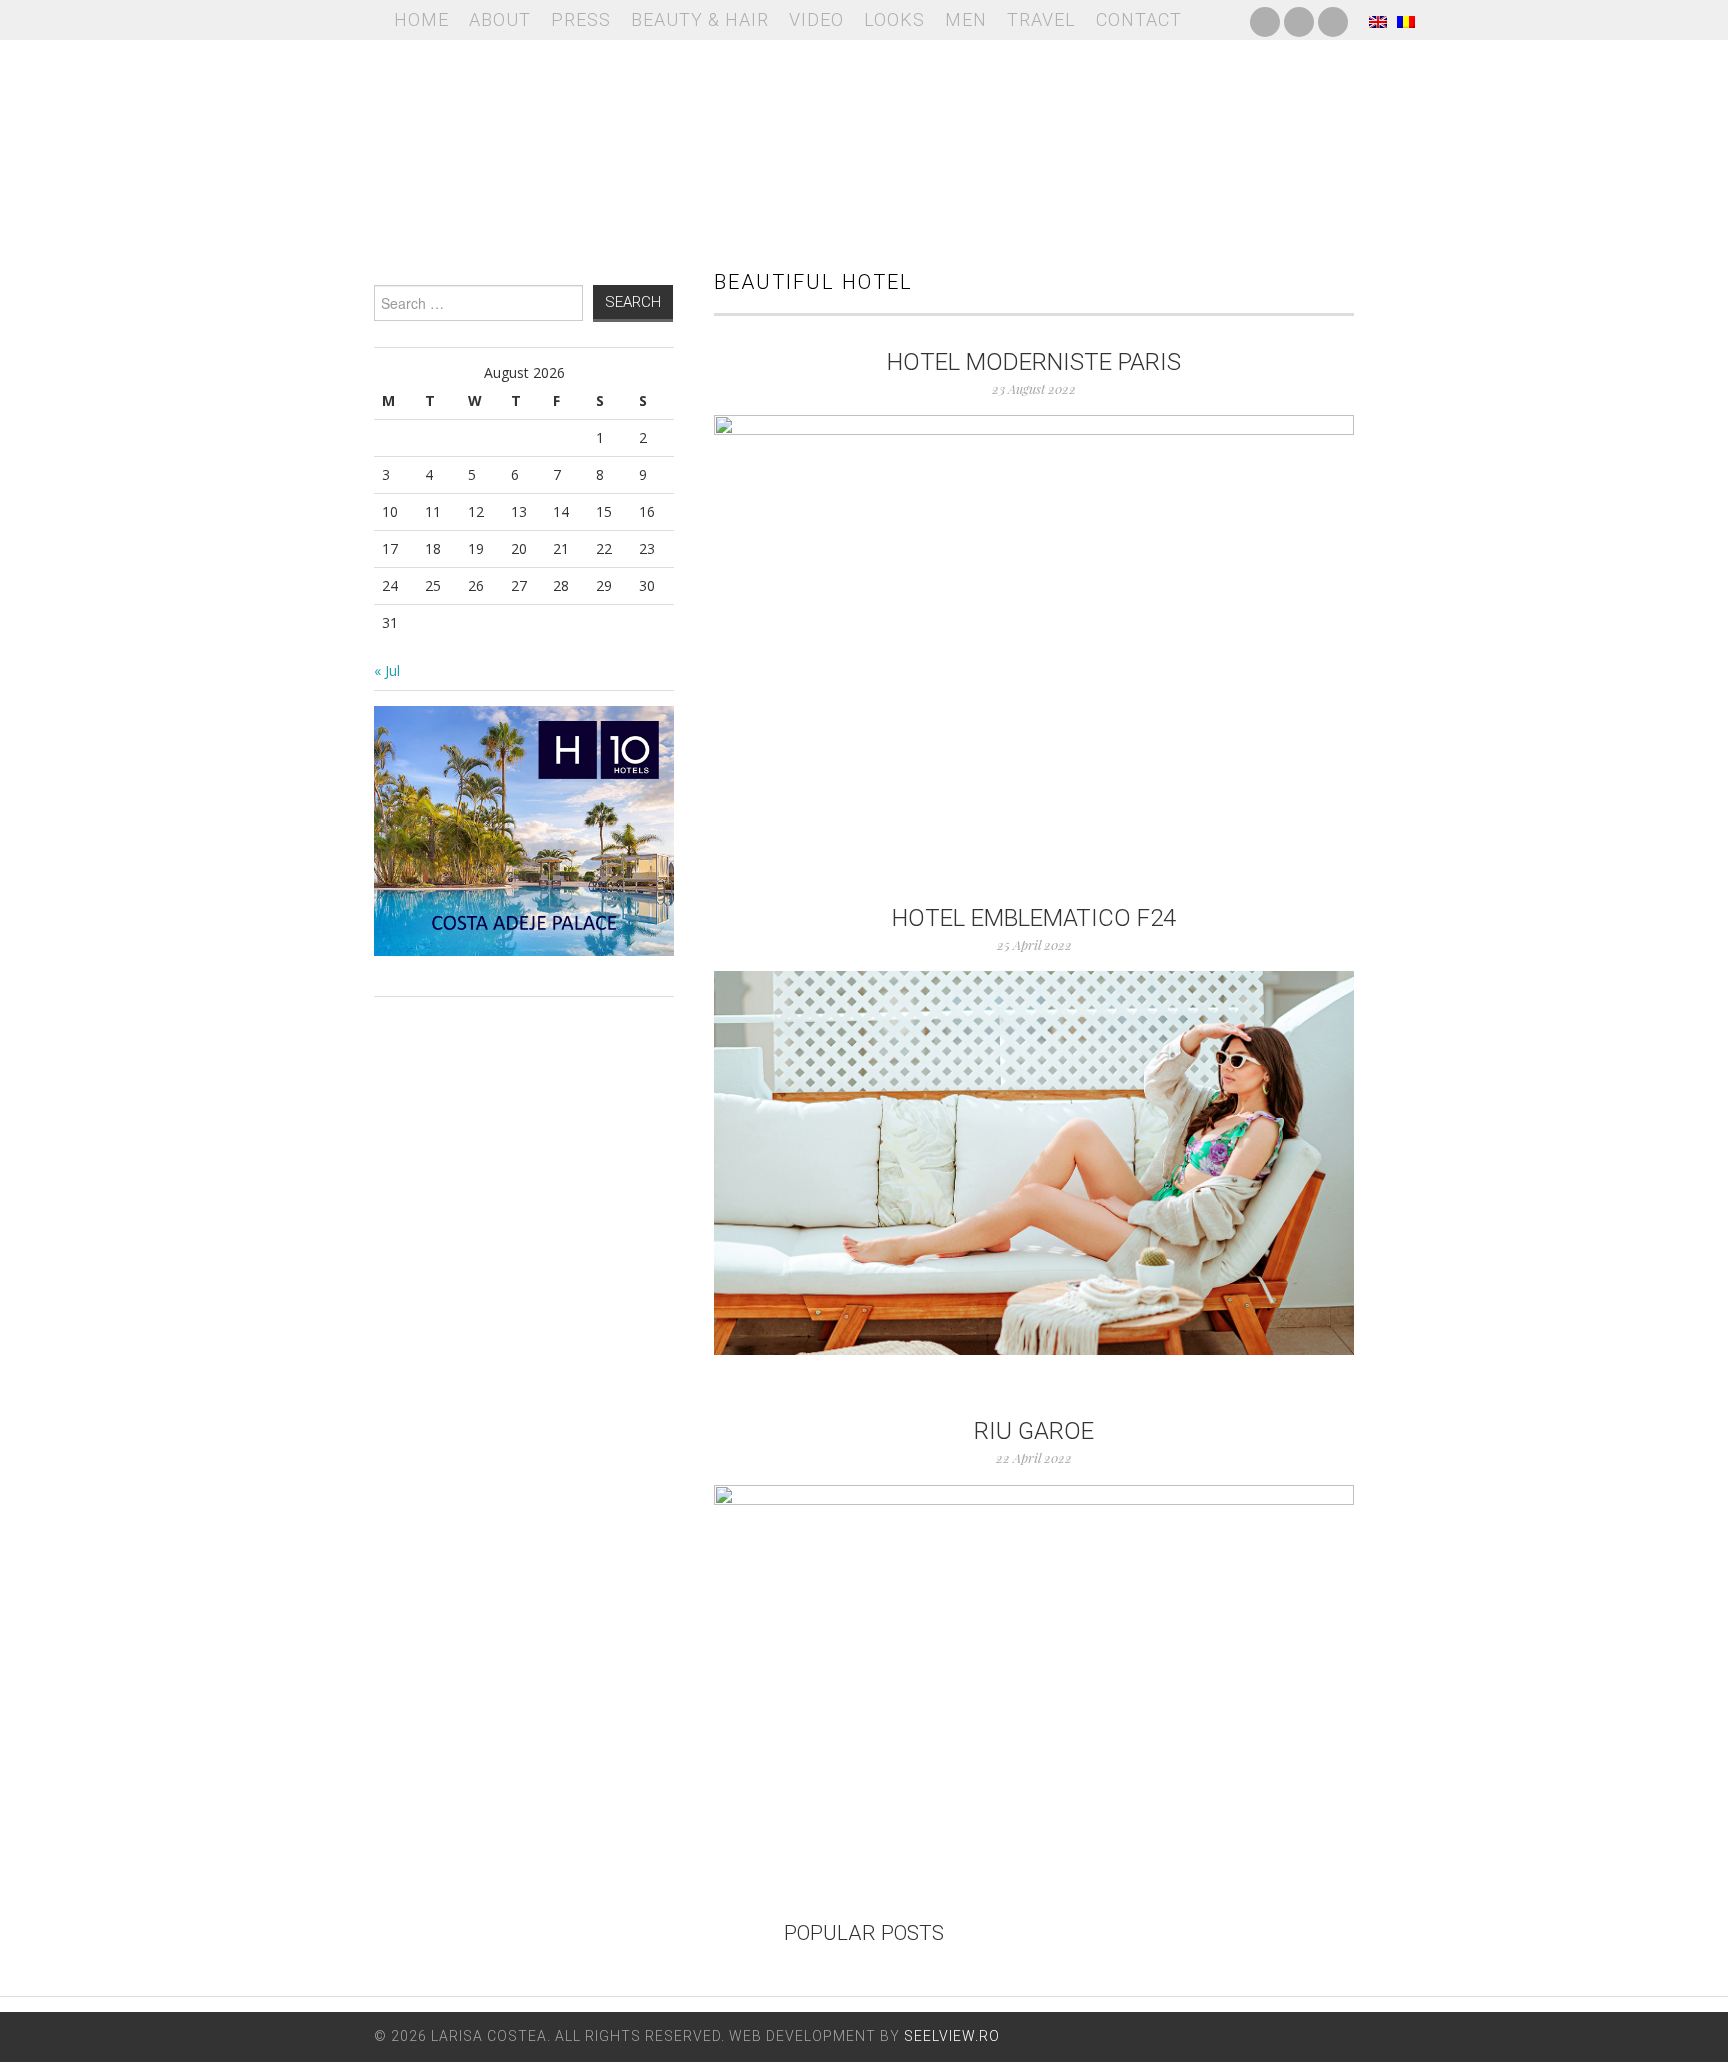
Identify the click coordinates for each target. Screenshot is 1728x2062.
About (500, 19)
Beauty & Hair (700, 19)
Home (421, 19)
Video (816, 19)
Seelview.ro (952, 2036)
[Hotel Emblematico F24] (1034, 1163)
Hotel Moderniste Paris (1034, 362)
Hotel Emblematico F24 (1034, 918)
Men (966, 19)
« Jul (387, 670)
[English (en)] (1378, 20)
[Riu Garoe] (1034, 1645)
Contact (1139, 19)
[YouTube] (1299, 20)
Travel (1041, 19)
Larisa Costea (864, 140)
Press (581, 19)
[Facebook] (1265, 20)
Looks (894, 19)
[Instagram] (1333, 20)
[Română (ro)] (1406, 20)
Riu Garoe (1034, 1431)
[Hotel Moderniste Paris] (1034, 628)
